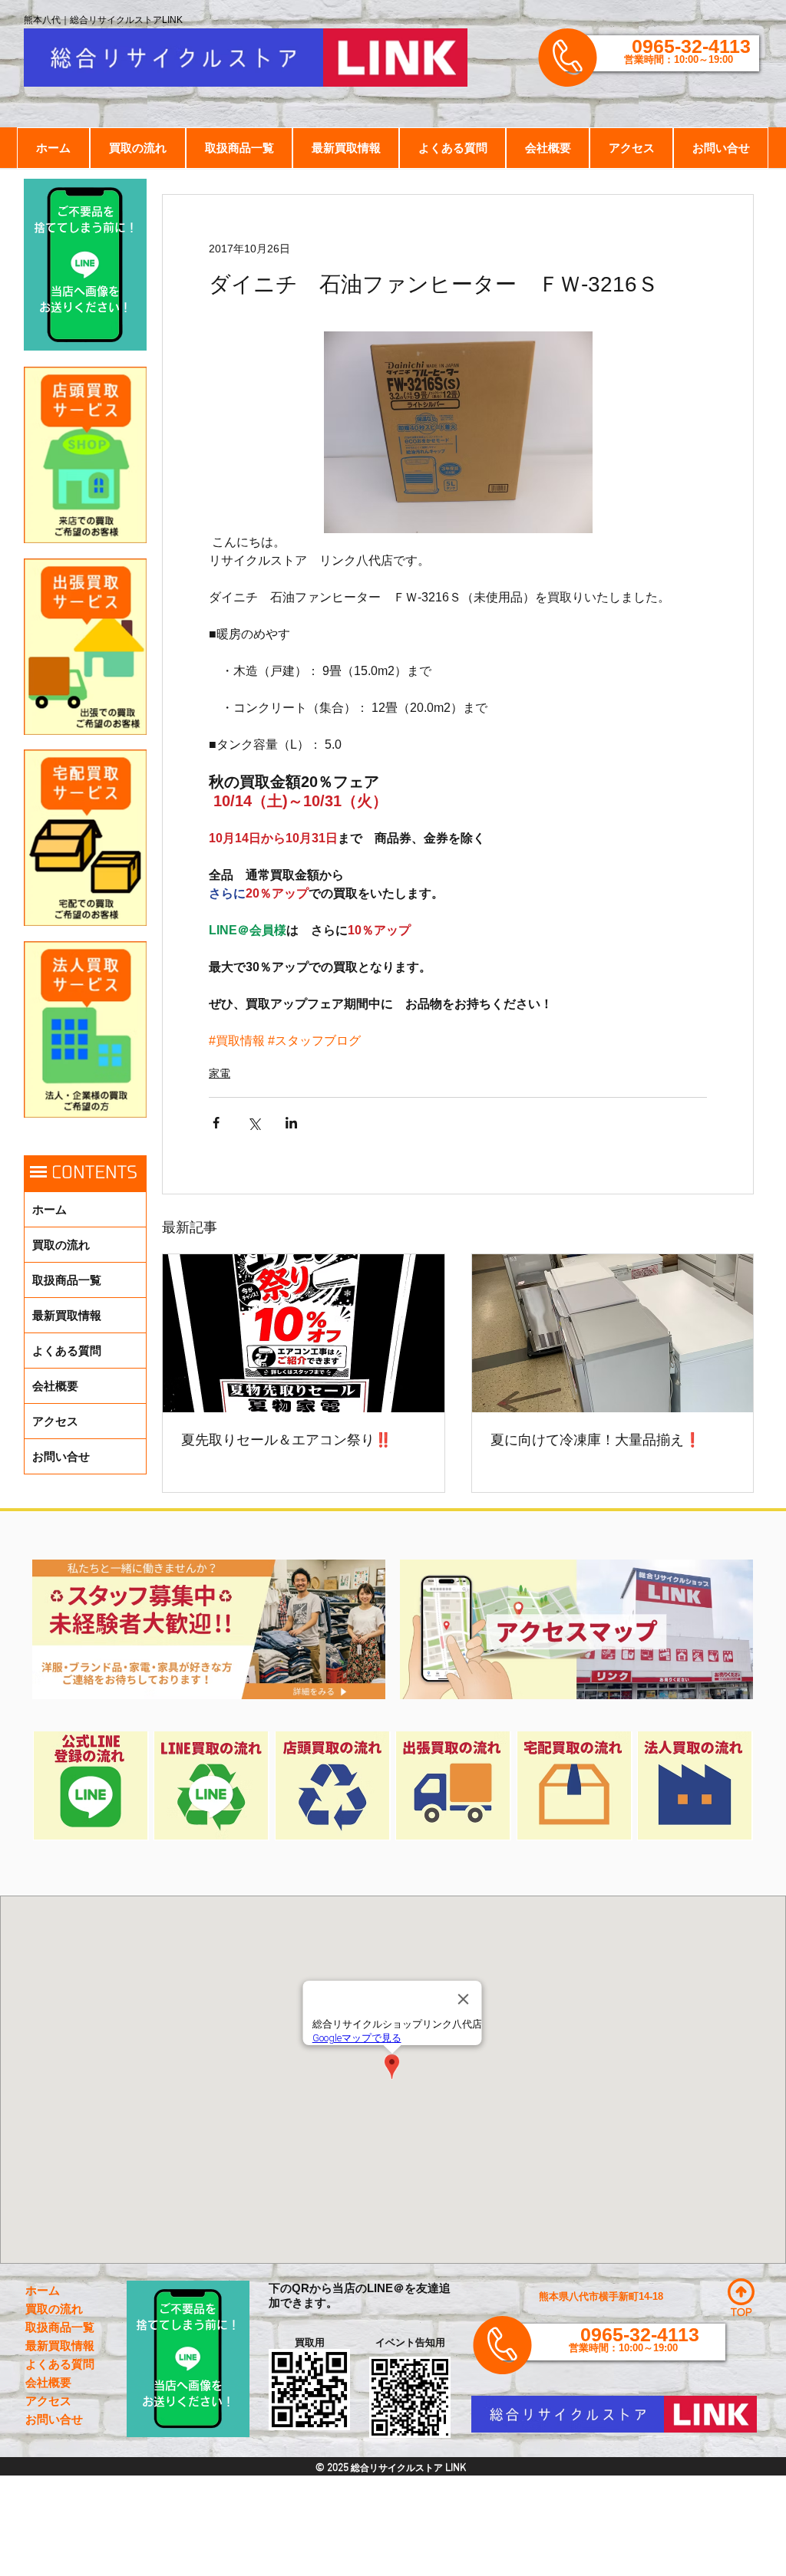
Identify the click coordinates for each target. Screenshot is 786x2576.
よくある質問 (67, 1351)
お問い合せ (61, 1456)
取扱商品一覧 (67, 1280)
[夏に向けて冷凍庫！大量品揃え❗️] (613, 1333)
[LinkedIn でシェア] (291, 1123)
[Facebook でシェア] (216, 1123)
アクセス (55, 1421)
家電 (220, 1073)
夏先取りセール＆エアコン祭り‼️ (286, 1440)
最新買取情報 (67, 1315)
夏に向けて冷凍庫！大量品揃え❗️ (596, 1440)
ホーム (50, 1209)
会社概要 (55, 1386)
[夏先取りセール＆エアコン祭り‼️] (304, 1333)
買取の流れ (61, 1245)
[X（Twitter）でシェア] (254, 1123)
